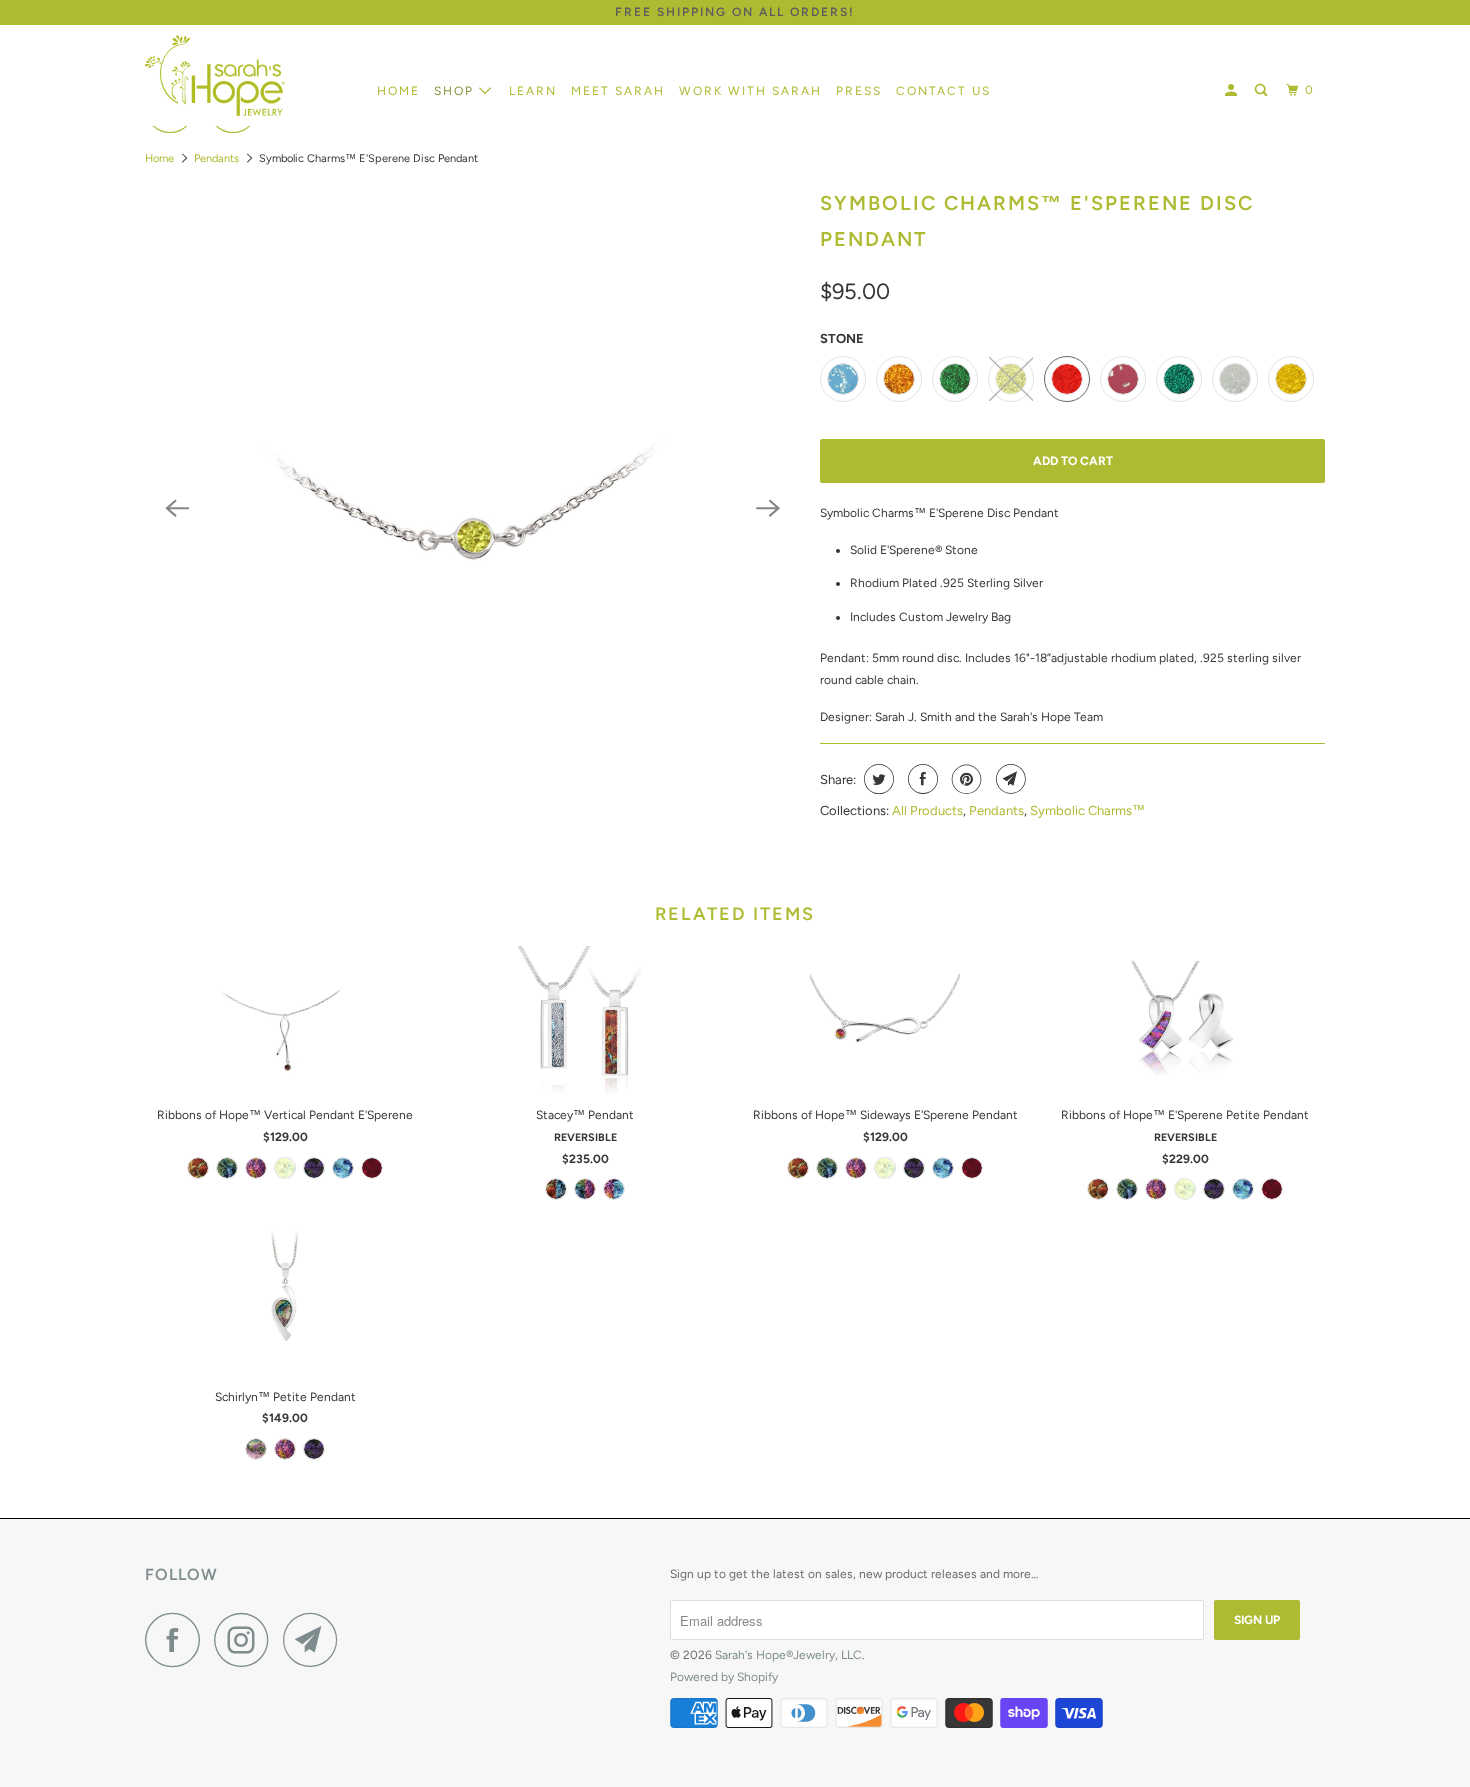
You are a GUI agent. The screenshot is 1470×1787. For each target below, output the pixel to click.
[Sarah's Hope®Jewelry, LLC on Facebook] (178, 1639)
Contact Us (943, 91)
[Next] (768, 508)
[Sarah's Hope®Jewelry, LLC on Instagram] (247, 1639)
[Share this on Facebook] (920, 779)
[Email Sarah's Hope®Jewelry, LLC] (316, 1639)
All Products (927, 810)
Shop (456, 91)
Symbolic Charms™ (1087, 810)
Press (859, 91)
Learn (533, 91)
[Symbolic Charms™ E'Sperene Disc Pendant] (472, 508)
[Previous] (177, 508)
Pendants (216, 158)
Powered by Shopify (724, 1677)
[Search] (1263, 90)
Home (398, 91)
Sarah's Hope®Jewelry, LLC (788, 1655)
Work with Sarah (750, 91)
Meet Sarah (618, 91)
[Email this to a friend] (1008, 779)
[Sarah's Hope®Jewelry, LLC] (247, 75)
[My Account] (1233, 90)
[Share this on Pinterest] (964, 779)
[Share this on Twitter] (876, 779)
